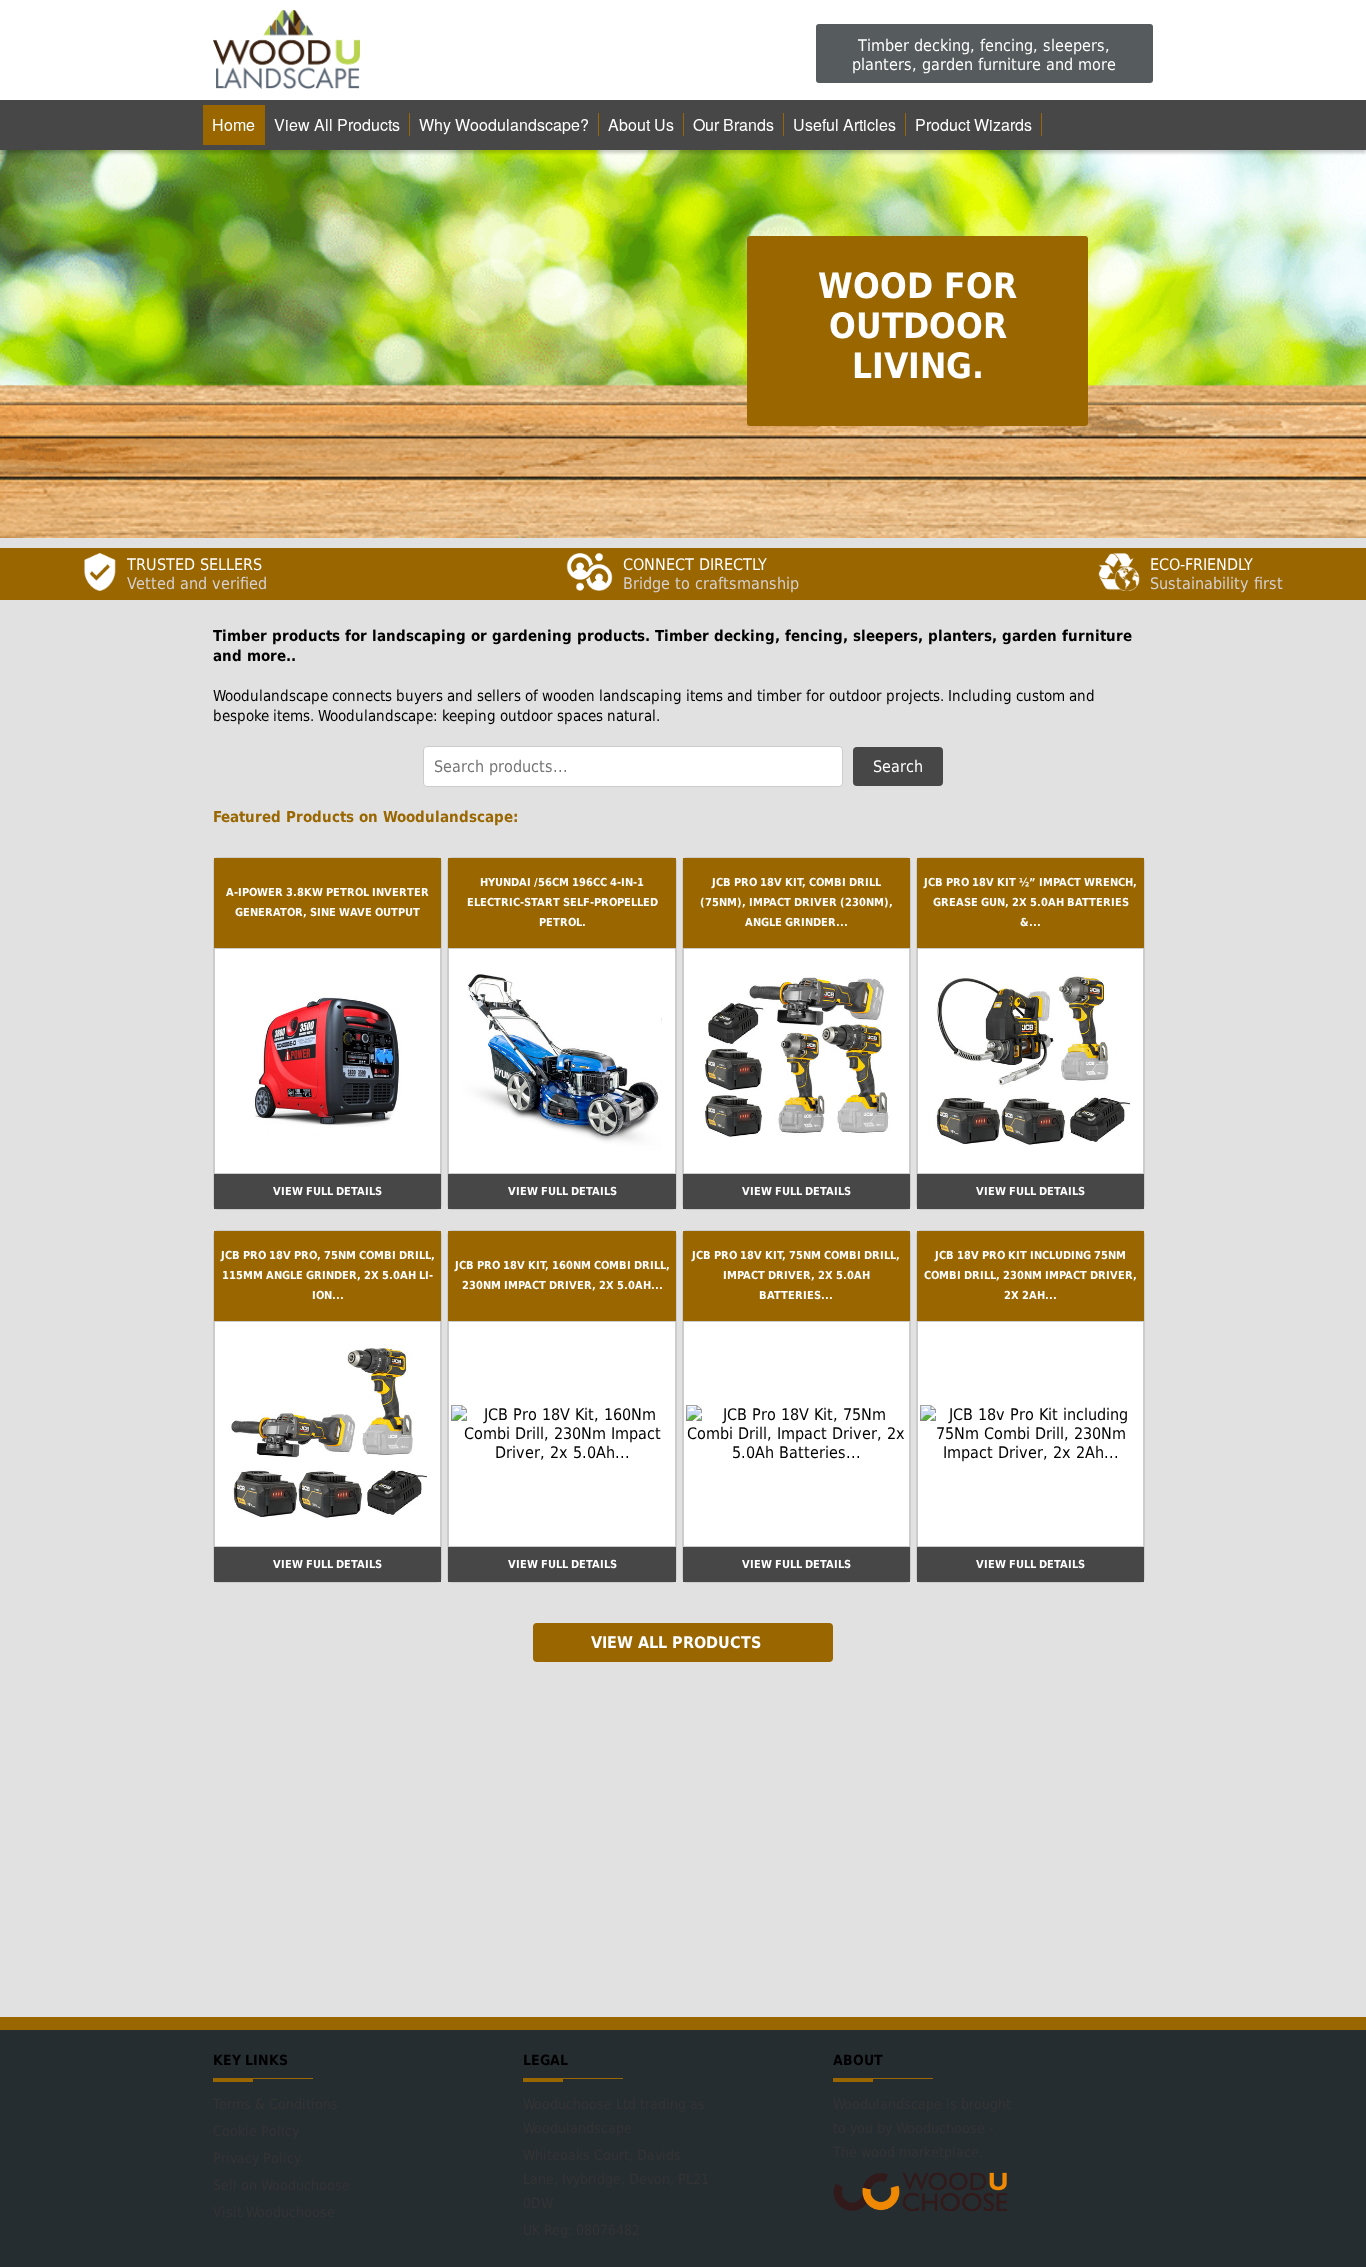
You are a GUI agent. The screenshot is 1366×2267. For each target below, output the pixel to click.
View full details (327, 1191)
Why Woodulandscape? (504, 124)
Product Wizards (973, 124)
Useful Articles (844, 124)
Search (898, 766)
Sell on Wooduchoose (281, 2185)
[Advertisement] (683, 1837)
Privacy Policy (257, 2158)
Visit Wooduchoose (274, 2212)
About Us (641, 124)
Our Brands (733, 124)
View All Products (337, 124)
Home (233, 124)
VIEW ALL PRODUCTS (676, 1642)
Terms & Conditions (275, 2104)
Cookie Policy (256, 2131)
